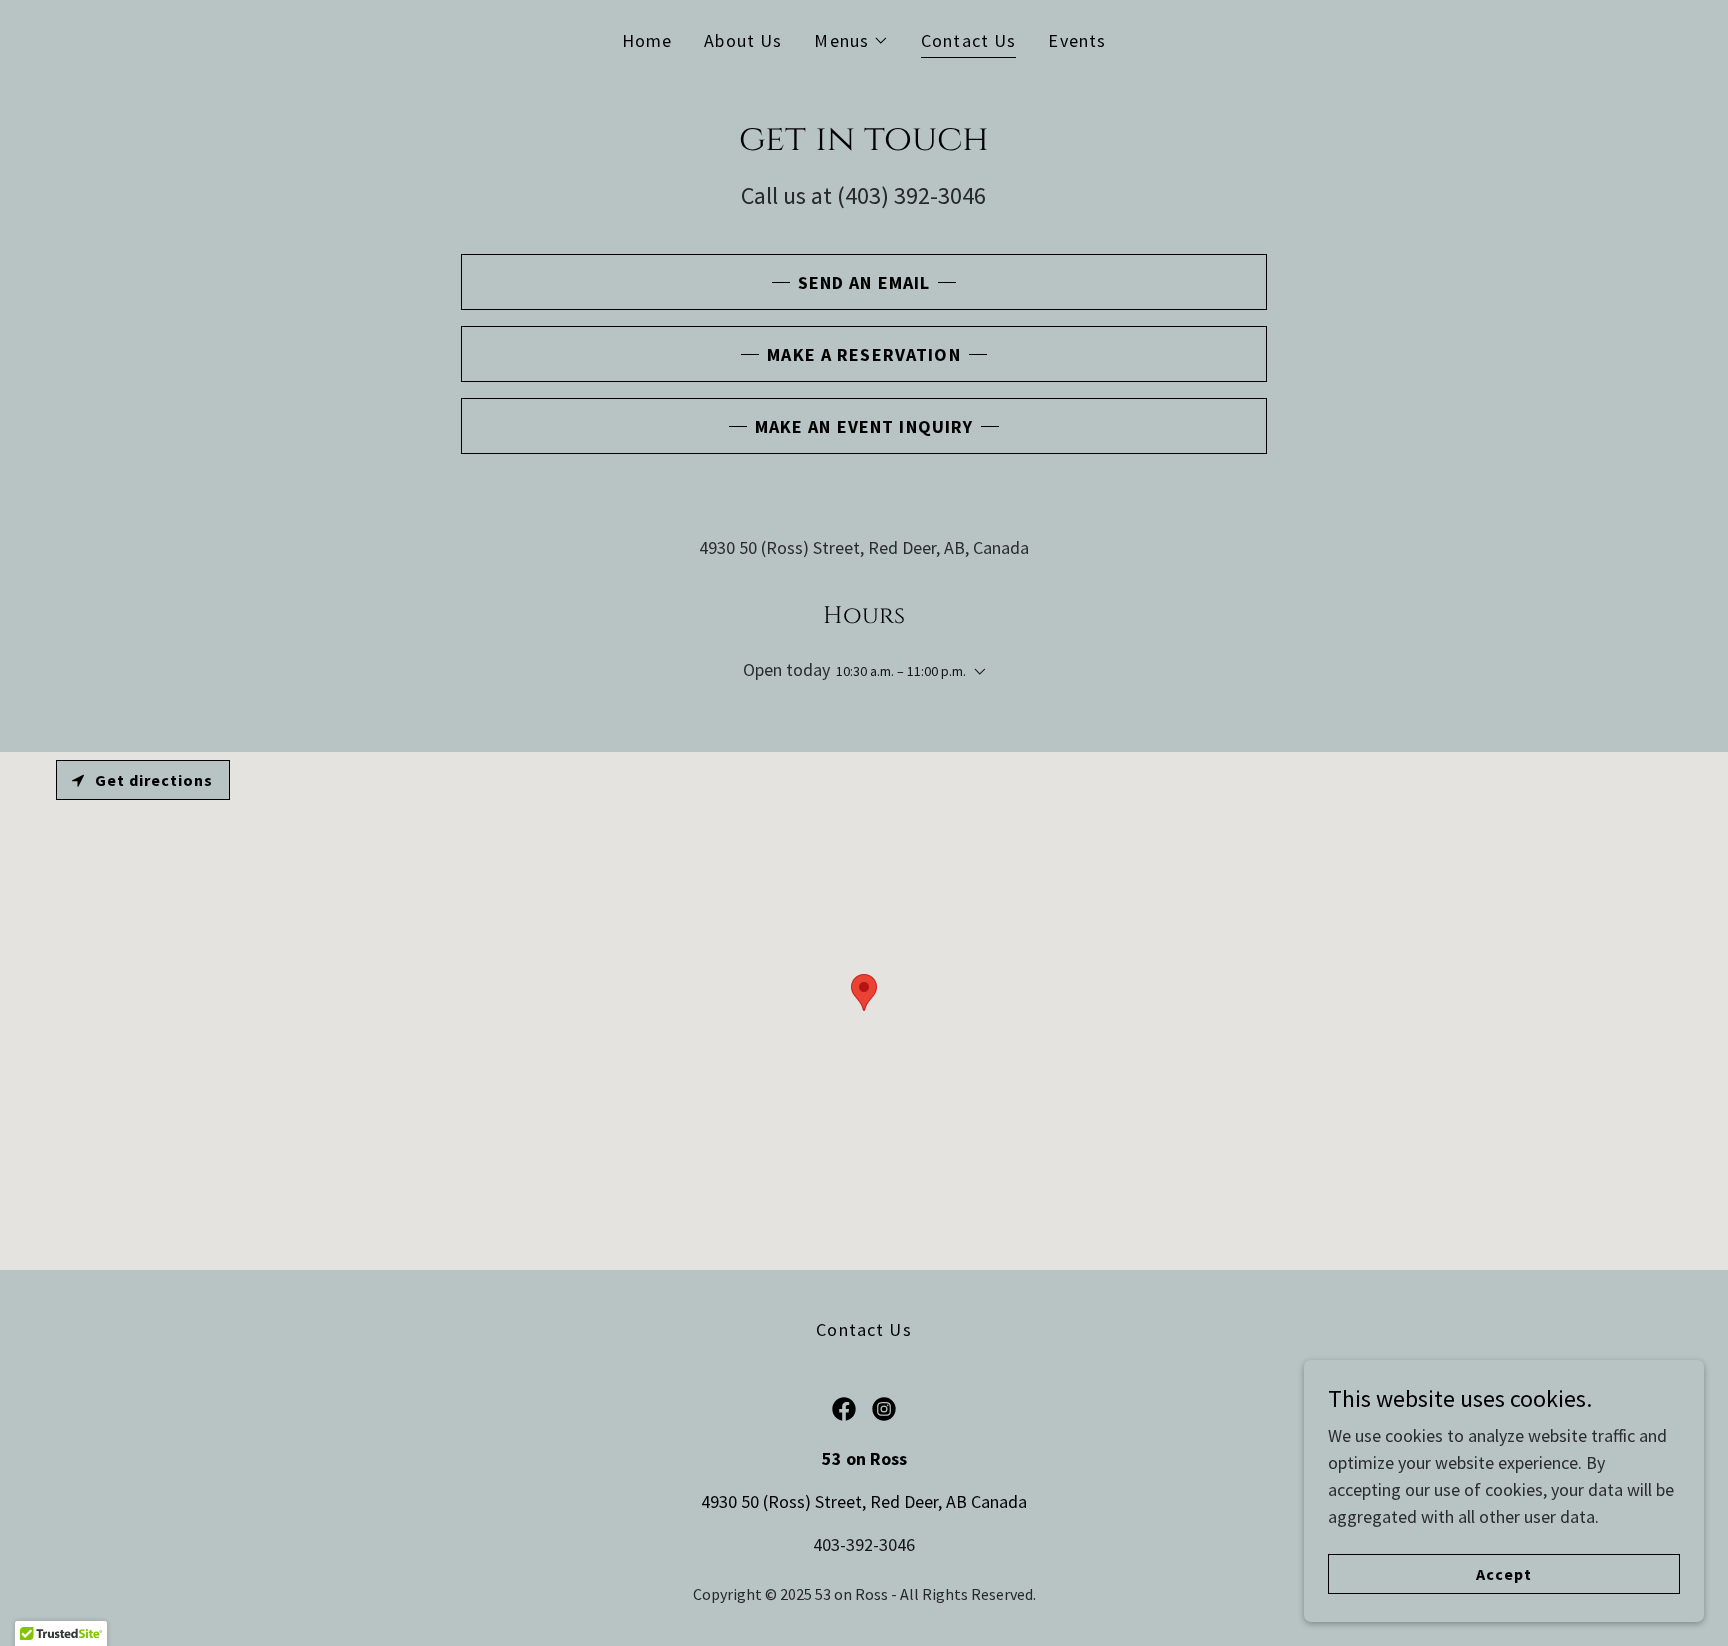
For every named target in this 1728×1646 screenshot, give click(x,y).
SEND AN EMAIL (864, 282)
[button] (851, 41)
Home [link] (647, 40)
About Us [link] (743, 40)
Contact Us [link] (968, 40)
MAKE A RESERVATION (863, 354)
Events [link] (1077, 40)
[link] (844, 1409)
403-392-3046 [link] (864, 1544)
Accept (1504, 1574)
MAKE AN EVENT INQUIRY (864, 426)
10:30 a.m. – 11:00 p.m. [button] (901, 671)
